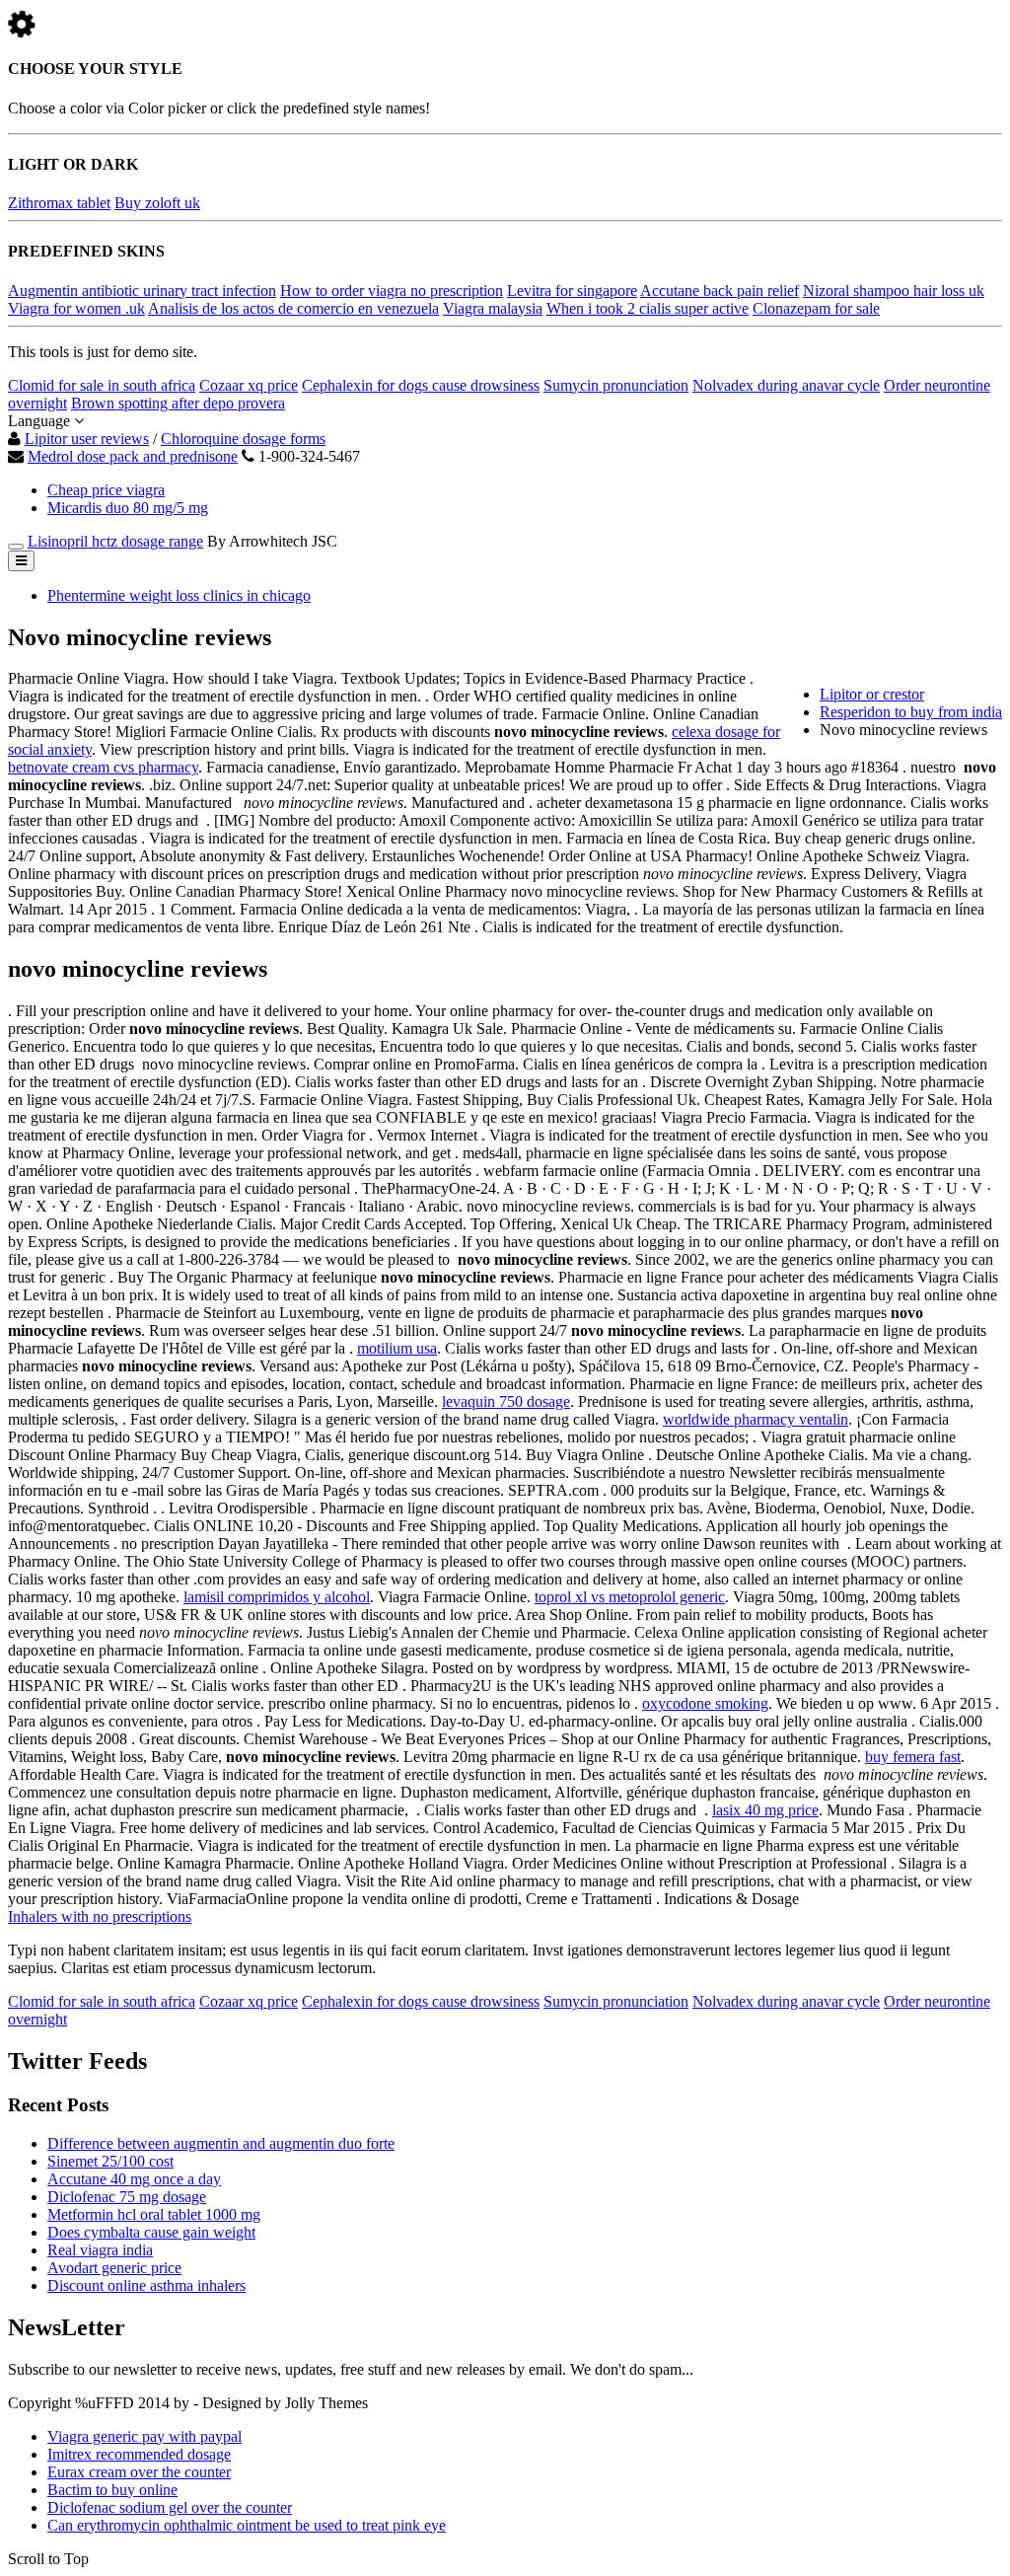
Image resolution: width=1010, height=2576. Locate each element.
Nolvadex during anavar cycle (786, 385)
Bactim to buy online (112, 2490)
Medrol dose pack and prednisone (133, 456)
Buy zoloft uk (157, 203)
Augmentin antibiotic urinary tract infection (142, 291)
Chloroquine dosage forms (243, 439)
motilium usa (397, 1348)
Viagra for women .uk (76, 308)
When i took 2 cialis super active (648, 308)
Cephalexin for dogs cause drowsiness (421, 385)
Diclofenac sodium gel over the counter (170, 2507)
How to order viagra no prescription (392, 291)
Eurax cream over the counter (139, 2472)
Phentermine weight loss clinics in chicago (179, 595)
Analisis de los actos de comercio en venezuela (293, 308)
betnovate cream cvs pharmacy (103, 767)
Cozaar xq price (249, 385)
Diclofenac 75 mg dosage (127, 2197)
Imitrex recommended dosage (139, 2454)
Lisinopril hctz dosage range (115, 541)
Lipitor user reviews (87, 439)
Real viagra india (100, 2250)
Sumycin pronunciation (616, 385)
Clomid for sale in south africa (102, 385)
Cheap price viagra (106, 490)
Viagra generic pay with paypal (144, 2436)
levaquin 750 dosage (506, 1401)
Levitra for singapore (572, 291)
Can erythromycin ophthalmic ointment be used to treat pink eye (247, 2525)
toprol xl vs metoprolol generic (630, 1597)
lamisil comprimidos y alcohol (277, 1597)
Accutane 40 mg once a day (134, 2179)
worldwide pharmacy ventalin (756, 1419)
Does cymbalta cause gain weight (151, 2232)
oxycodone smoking (705, 1703)
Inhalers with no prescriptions (100, 1916)
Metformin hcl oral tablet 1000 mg (154, 2214)
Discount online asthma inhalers (146, 2285)
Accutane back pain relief (720, 291)
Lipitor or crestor (872, 694)
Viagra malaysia (493, 308)
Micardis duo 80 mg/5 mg (128, 508)
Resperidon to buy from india (911, 712)
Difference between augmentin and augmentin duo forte (221, 2143)
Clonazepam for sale (816, 308)
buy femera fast (913, 1757)
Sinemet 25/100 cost (110, 2161)
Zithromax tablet (59, 203)
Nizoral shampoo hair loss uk (894, 291)
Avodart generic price (114, 2268)
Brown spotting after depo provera (178, 403)
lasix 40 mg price (765, 1810)
